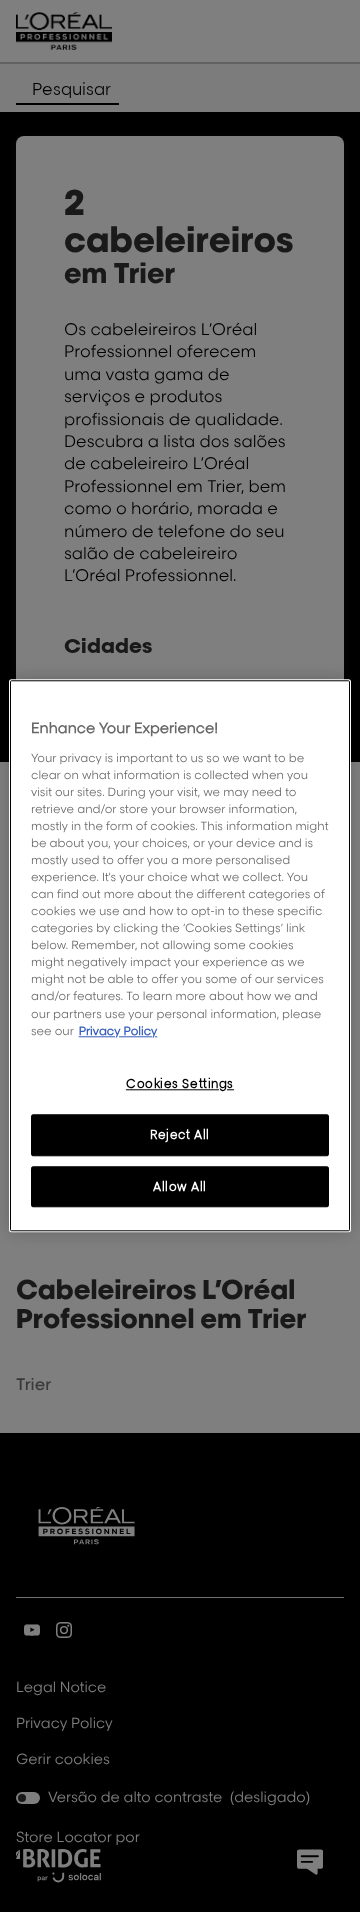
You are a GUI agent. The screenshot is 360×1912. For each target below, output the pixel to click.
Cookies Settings (180, 1083)
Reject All (180, 1134)
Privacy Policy (118, 1030)
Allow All (180, 1186)
